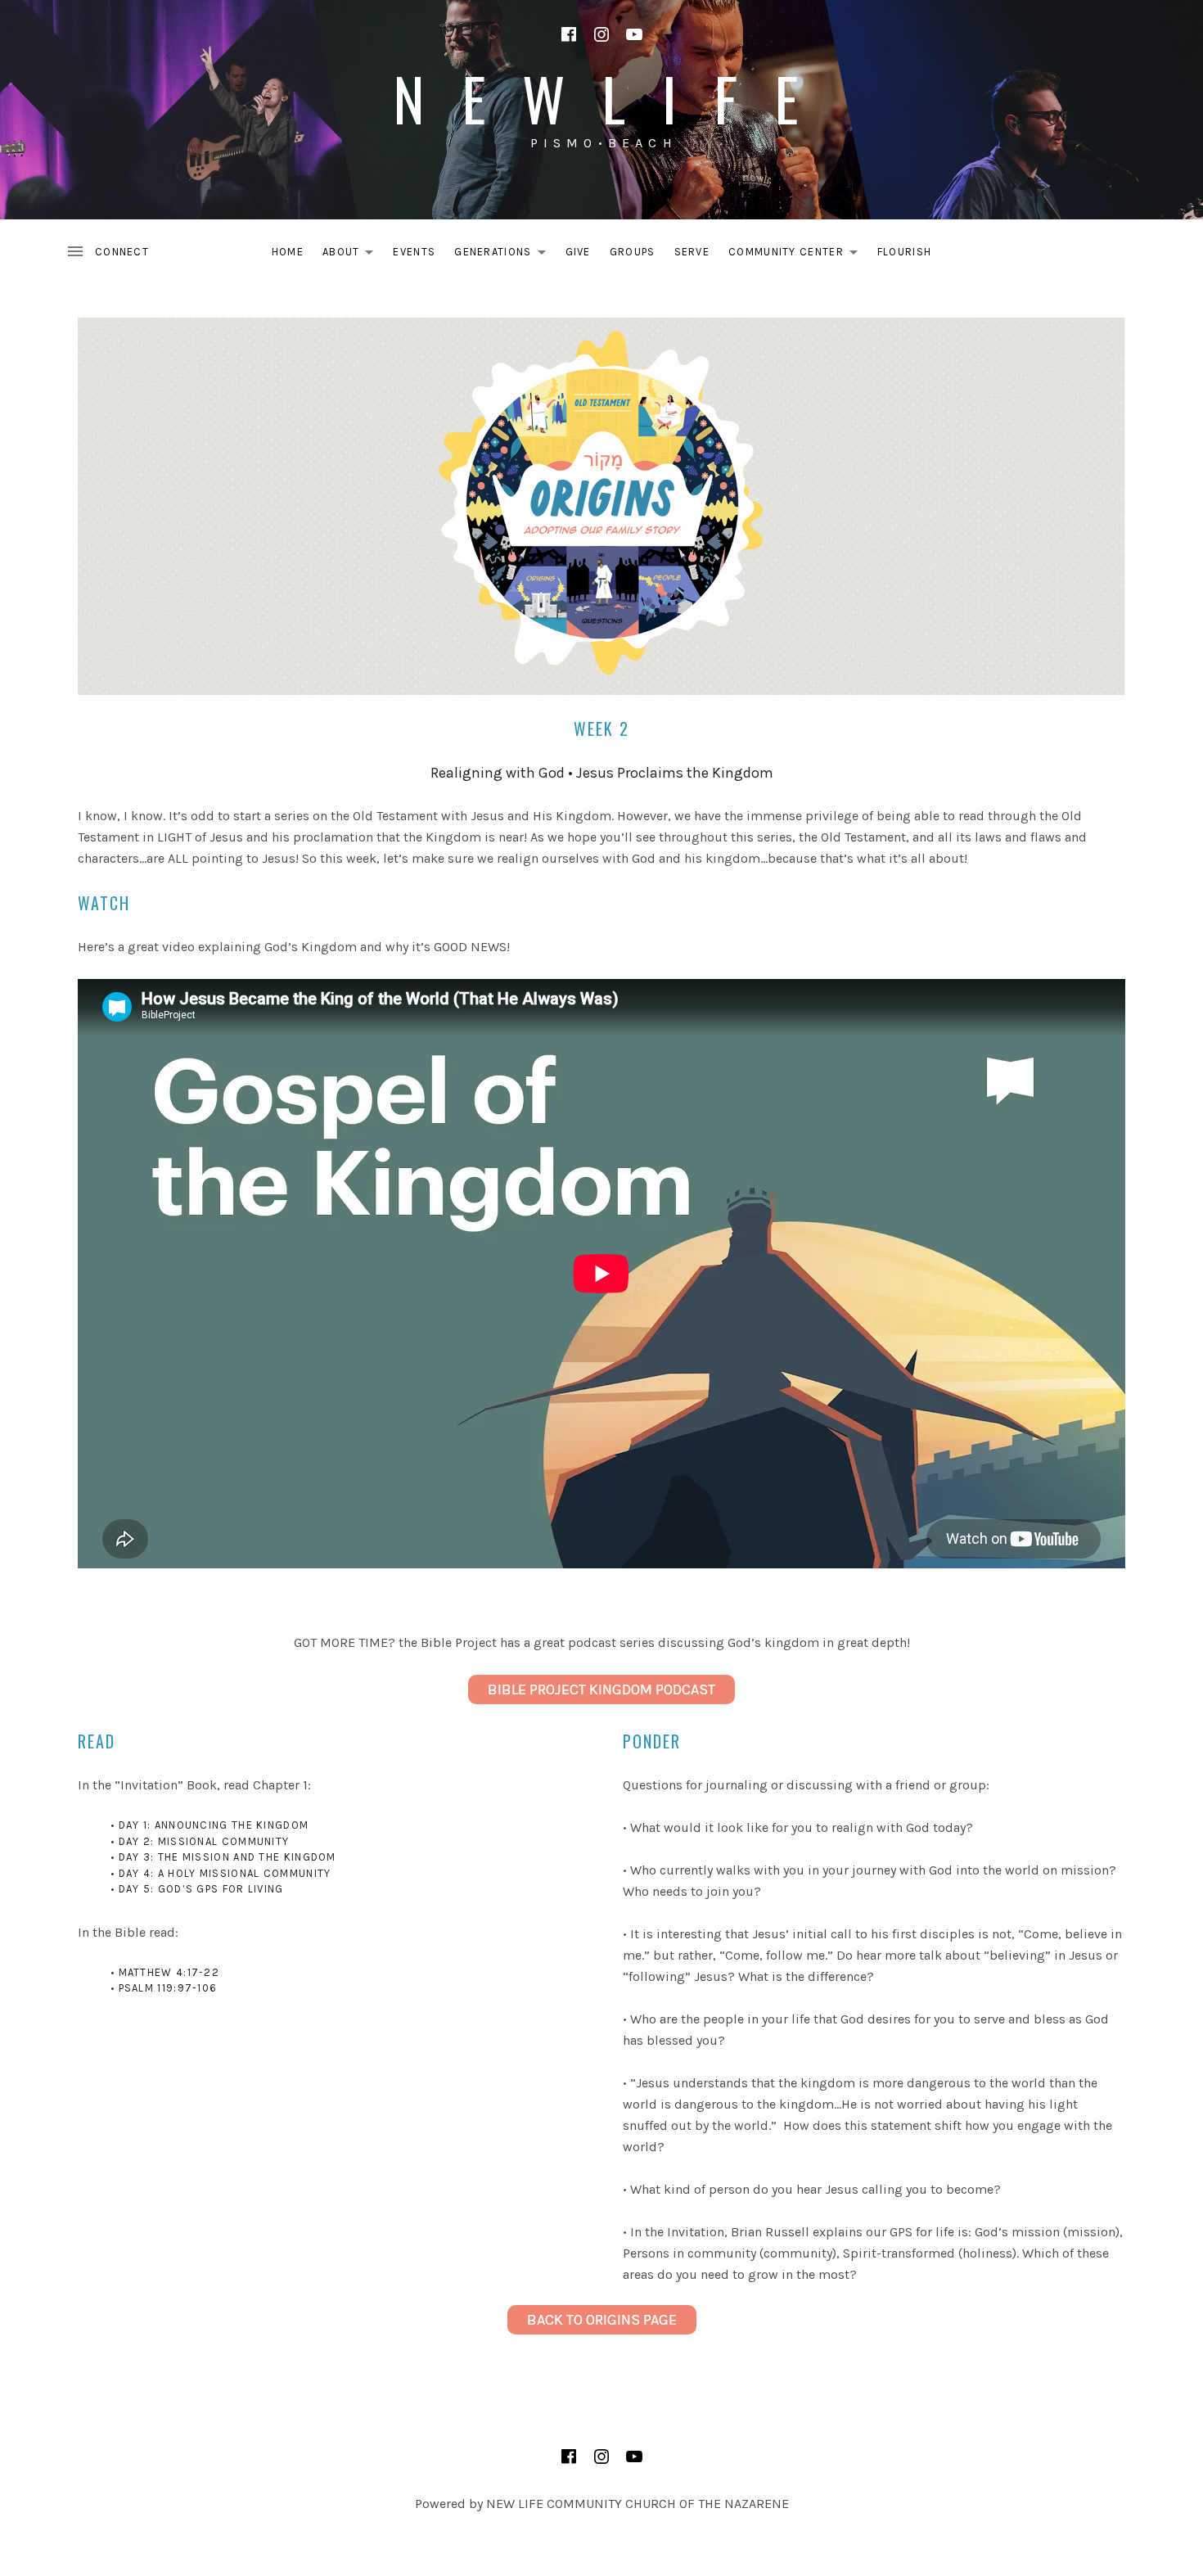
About (353, 255)
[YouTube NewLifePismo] (634, 34)
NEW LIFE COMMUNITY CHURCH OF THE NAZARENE (638, 2504)
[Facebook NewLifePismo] (569, 34)
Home (288, 252)
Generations (504, 255)
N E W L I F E (601, 98)
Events (414, 252)
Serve (692, 252)
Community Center (797, 255)
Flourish (904, 252)
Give (578, 252)
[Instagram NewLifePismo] (601, 34)
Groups (633, 252)
